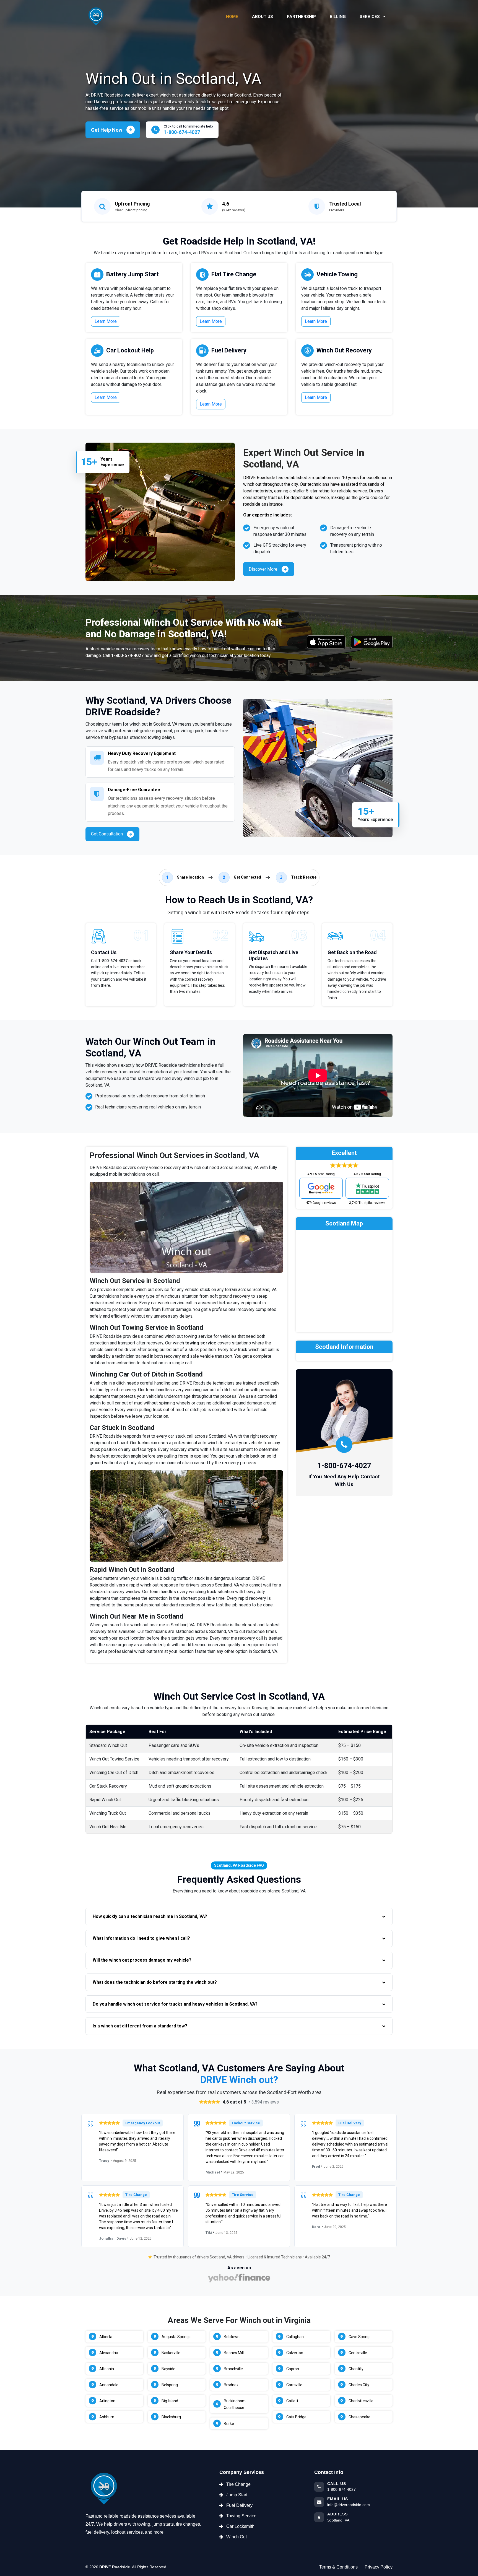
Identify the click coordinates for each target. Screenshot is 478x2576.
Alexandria (109, 2353)
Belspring (170, 2385)
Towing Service (241, 2516)
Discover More (263, 569)
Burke (229, 2424)
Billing (338, 17)
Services (370, 17)
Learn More (106, 321)
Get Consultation (107, 834)
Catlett (292, 2401)
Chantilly (356, 2369)
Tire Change (238, 2484)
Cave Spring (359, 2337)
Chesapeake (359, 2417)
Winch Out (237, 2537)
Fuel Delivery (229, 350)
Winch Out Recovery (344, 350)
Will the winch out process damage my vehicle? (142, 1960)
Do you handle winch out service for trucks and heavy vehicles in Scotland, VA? (175, 2004)
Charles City (359, 2385)
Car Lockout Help (130, 350)
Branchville (233, 2369)
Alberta (106, 2337)
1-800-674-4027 (127, 655)
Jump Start (237, 2495)
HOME (232, 17)
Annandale (109, 2385)
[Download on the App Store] (326, 642)
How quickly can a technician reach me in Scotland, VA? (150, 1916)
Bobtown (232, 2337)
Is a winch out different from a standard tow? (140, 2026)
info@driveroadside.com (349, 2505)
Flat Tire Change (234, 274)
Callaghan (295, 2337)
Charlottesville (361, 2401)
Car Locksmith (240, 2526)
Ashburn (107, 2417)
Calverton (295, 2353)
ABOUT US (263, 17)
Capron (293, 2369)
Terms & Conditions (338, 2567)
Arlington (107, 2401)
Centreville (358, 2353)
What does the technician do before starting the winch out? (155, 1982)
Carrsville (294, 2385)
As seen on (239, 2268)
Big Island (170, 2401)
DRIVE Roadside (115, 2567)
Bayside (168, 2369)
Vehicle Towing (337, 274)
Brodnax (231, 2385)
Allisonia (107, 2369)
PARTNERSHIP (301, 17)
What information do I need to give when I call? (141, 1938)
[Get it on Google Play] (372, 642)
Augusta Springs (176, 2337)
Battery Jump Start (133, 274)
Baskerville (171, 2353)
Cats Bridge (296, 2417)
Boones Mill (234, 2353)
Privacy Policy (379, 2567)
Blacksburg (171, 2417)
